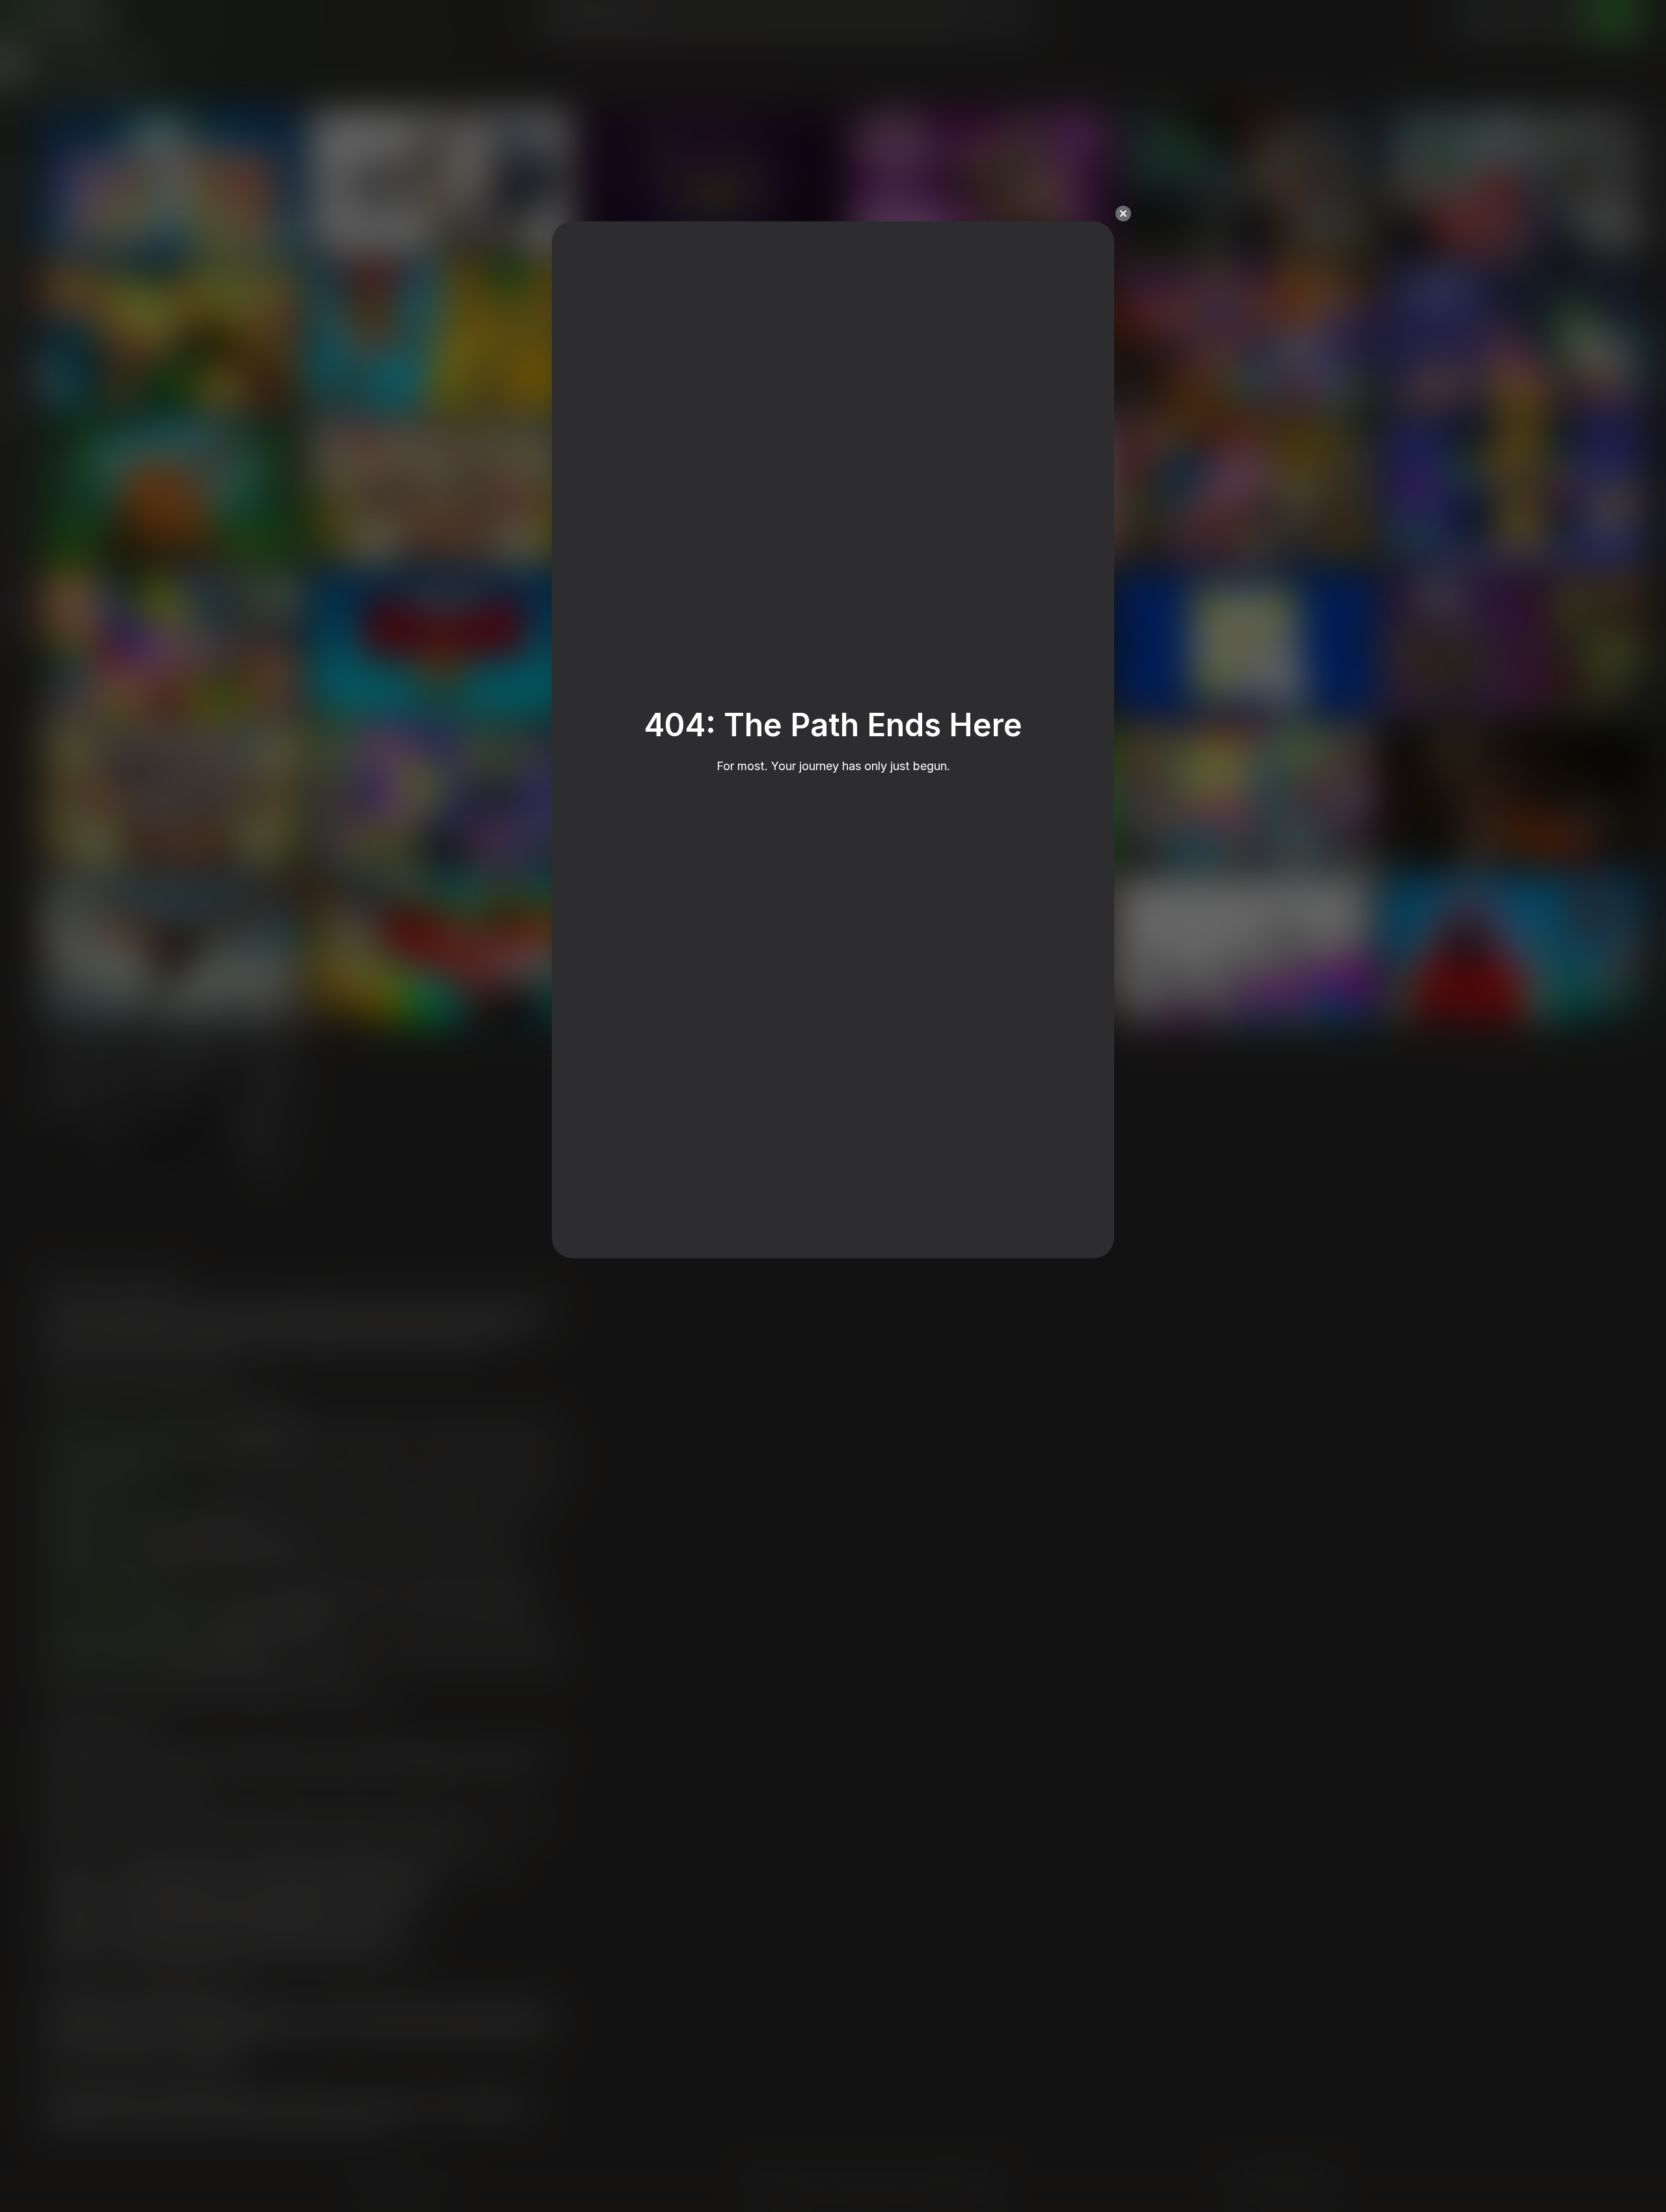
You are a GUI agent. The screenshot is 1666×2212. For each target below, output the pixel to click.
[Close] (1123, 214)
